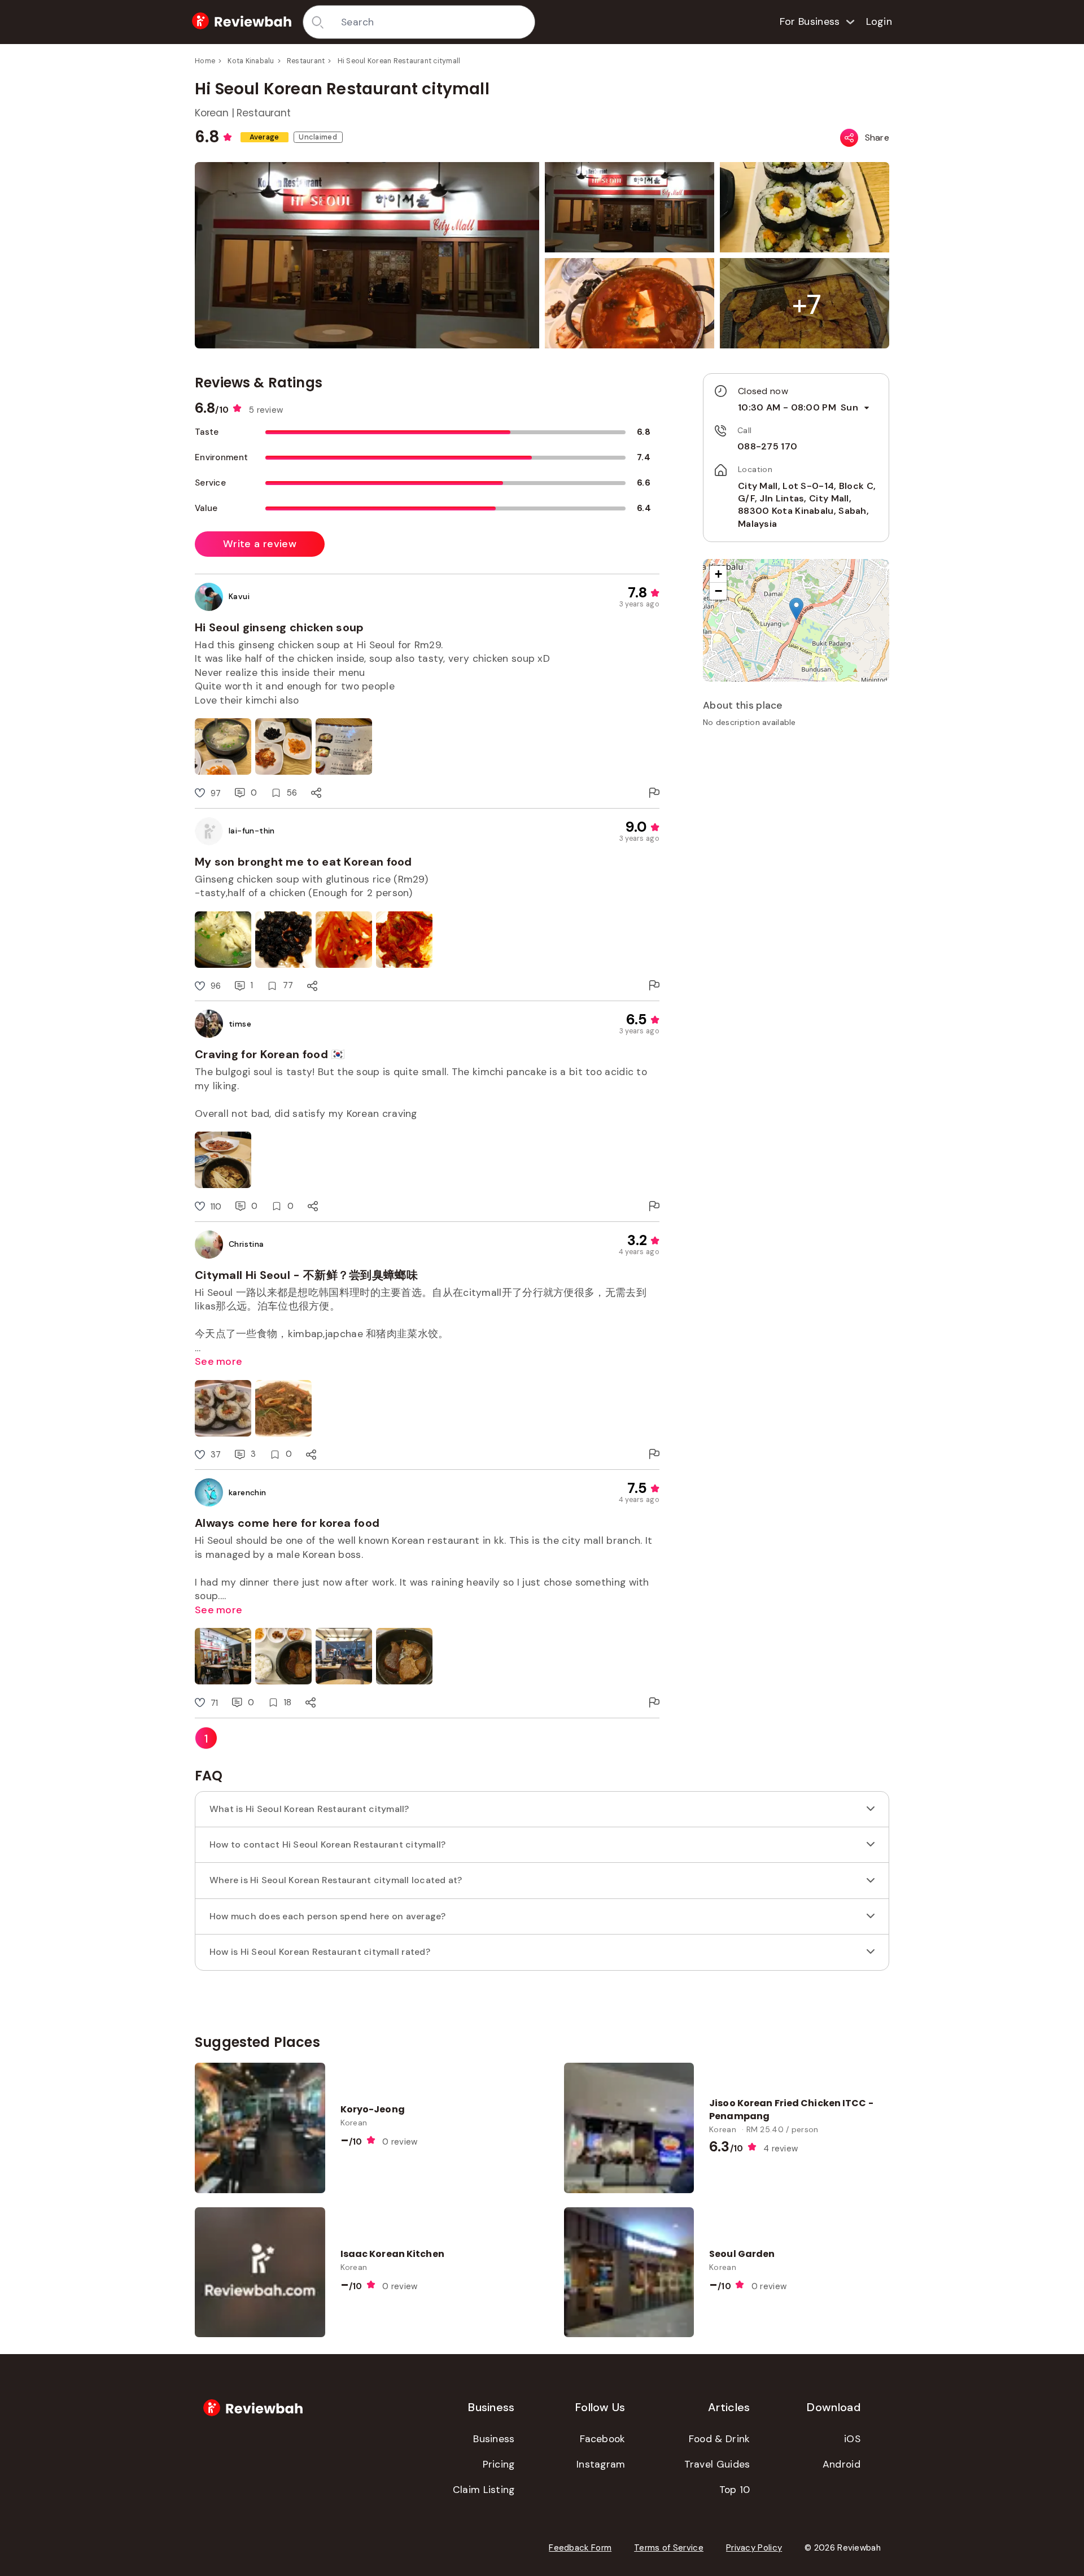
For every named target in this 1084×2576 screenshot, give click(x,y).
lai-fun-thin (252, 831)
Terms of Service (669, 2548)
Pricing (499, 2464)
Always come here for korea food (287, 1523)
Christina (246, 1244)
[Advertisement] (796, 815)
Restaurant (306, 61)
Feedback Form (580, 2548)
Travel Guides (717, 2464)
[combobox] (434, 22)
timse (240, 1024)
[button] (807, 305)
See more (218, 1361)
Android (842, 2464)
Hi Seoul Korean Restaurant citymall (399, 61)
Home (205, 61)
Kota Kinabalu (251, 61)
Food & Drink (720, 2439)
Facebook (602, 2439)
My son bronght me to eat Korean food (303, 862)
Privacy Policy (754, 2548)
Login (879, 21)
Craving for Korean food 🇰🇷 (270, 1054)
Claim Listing (484, 2490)
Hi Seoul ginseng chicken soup (279, 627)
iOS (852, 2439)
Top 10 (735, 2490)
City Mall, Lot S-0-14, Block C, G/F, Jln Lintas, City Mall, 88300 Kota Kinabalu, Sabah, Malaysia (807, 505)
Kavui (239, 596)
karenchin (248, 1492)
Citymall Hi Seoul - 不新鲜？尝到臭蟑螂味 (306, 1275)
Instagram (601, 2464)
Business (494, 2439)
